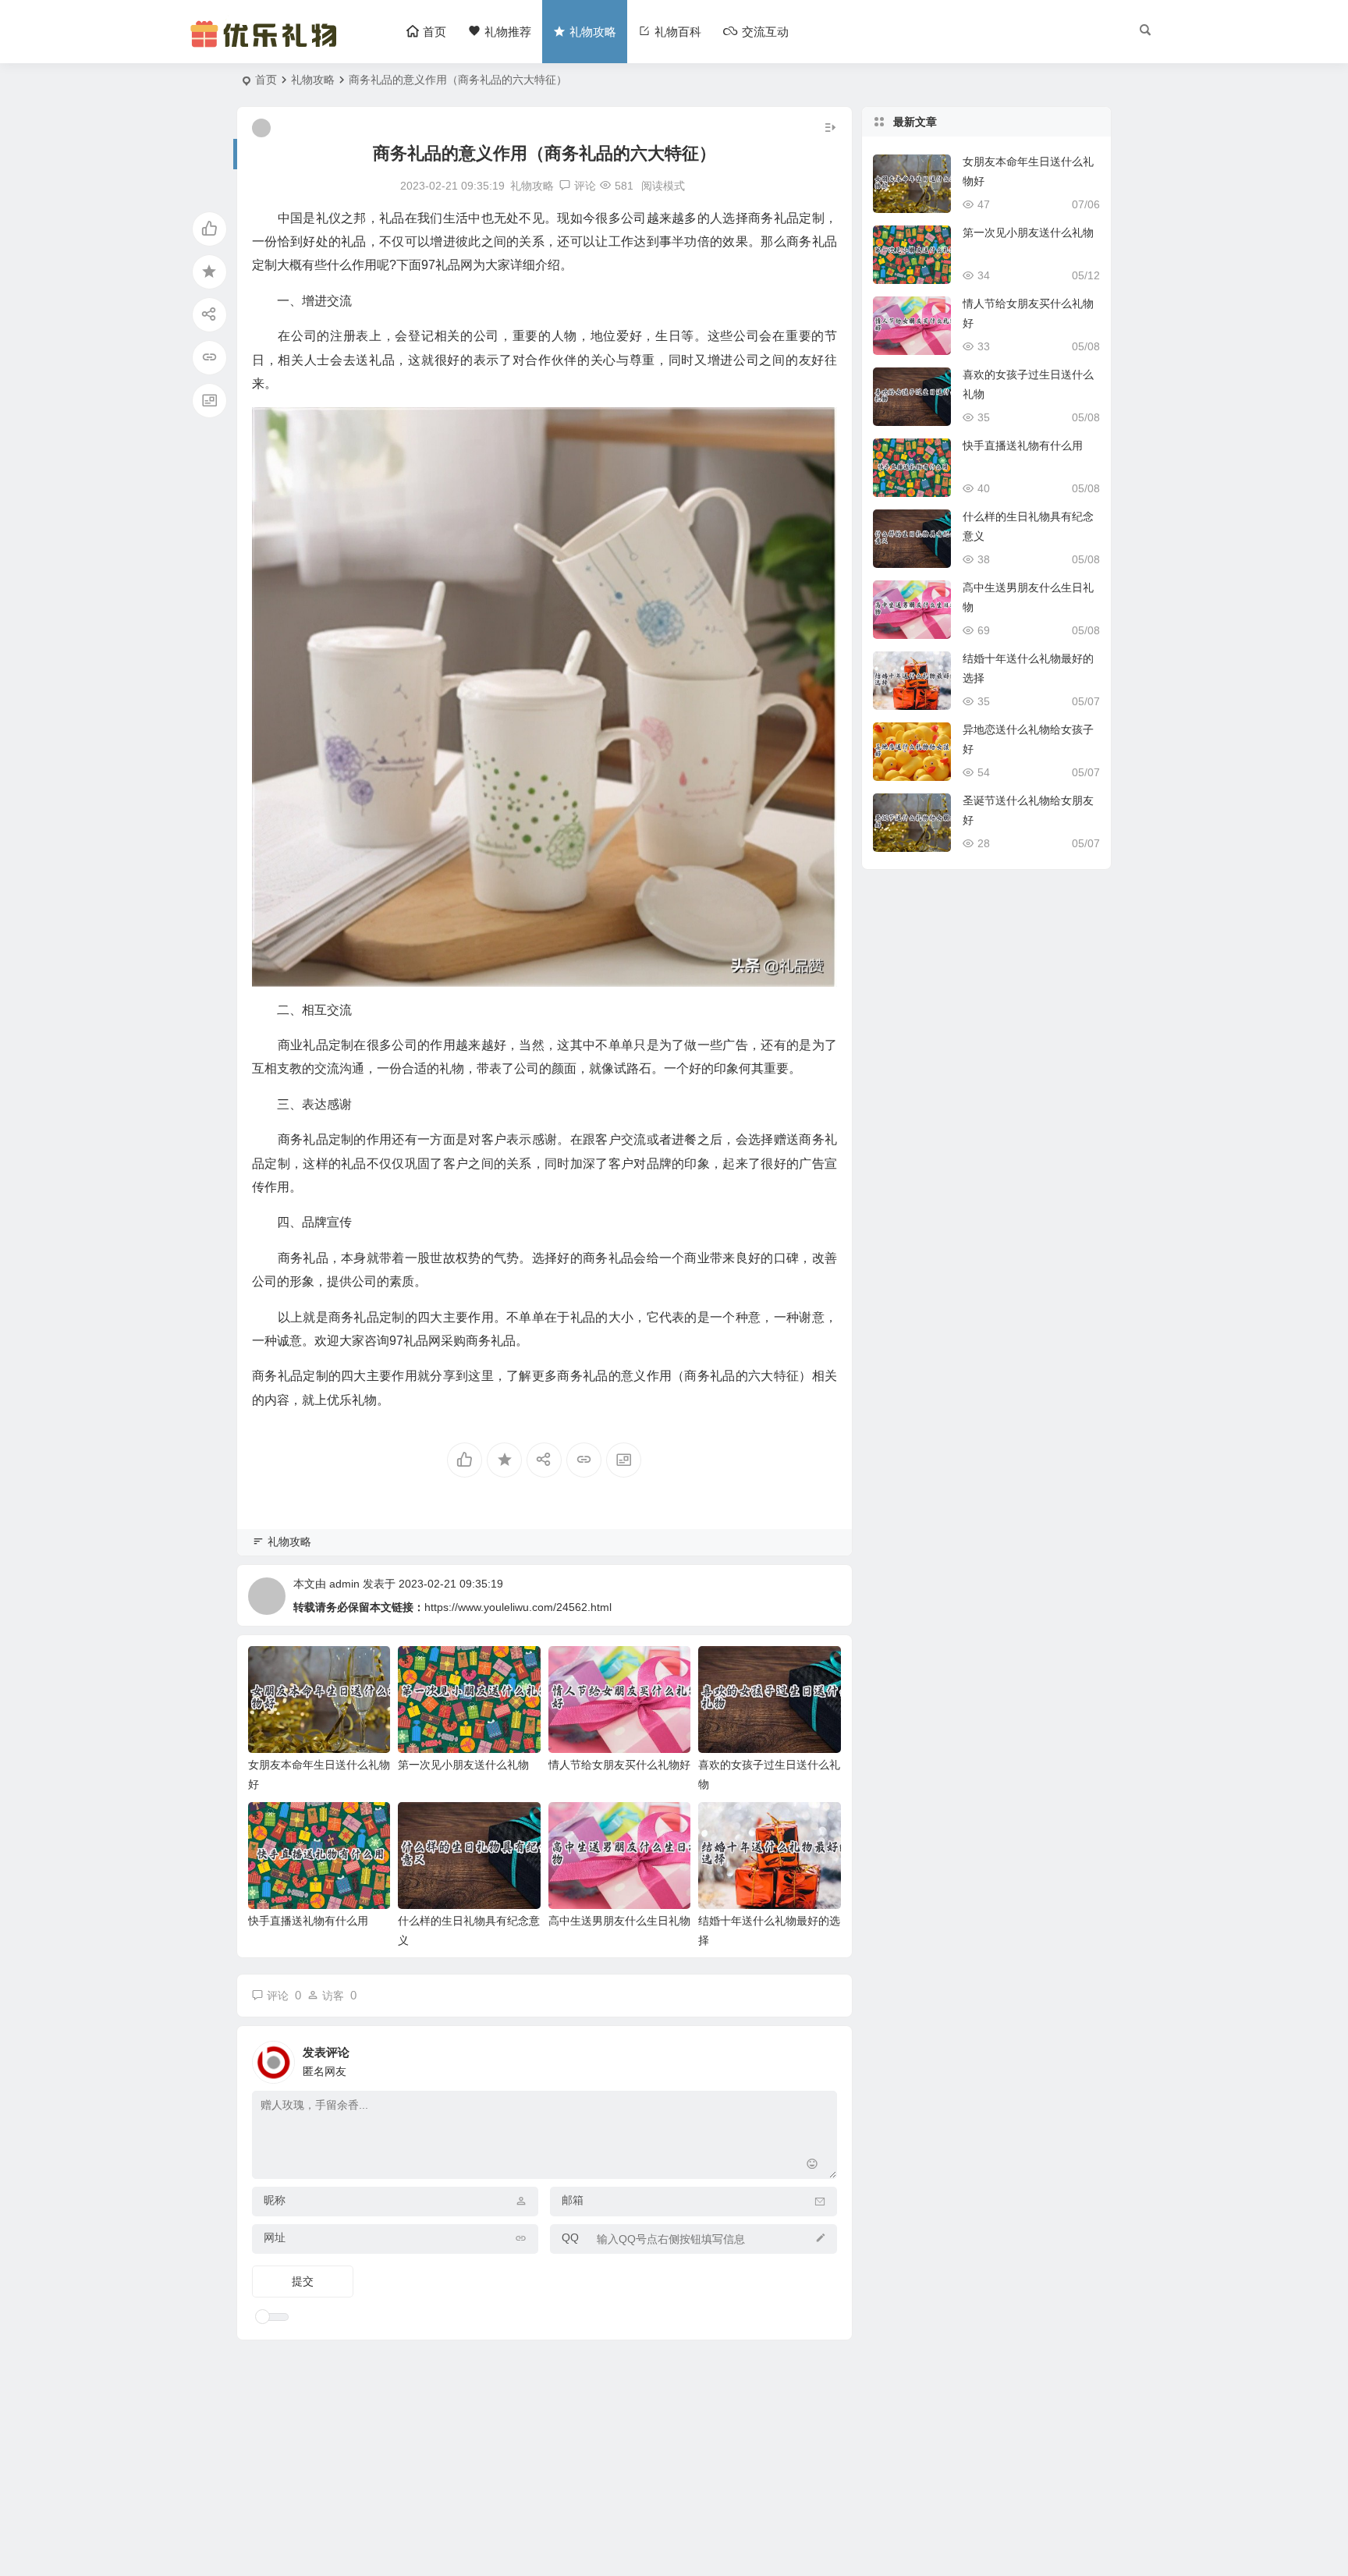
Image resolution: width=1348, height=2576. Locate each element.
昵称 (275, 2200)
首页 (266, 80)
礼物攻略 (313, 80)
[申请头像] (821, 2058)
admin (344, 1584)
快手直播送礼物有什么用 (308, 1921)
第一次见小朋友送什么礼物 (463, 1765)
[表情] (812, 2165)
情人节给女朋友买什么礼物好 (619, 1765)
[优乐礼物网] (267, 45)
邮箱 (573, 2200)
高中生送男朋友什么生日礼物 (619, 1921)
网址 (275, 2237)
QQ (570, 2237)
